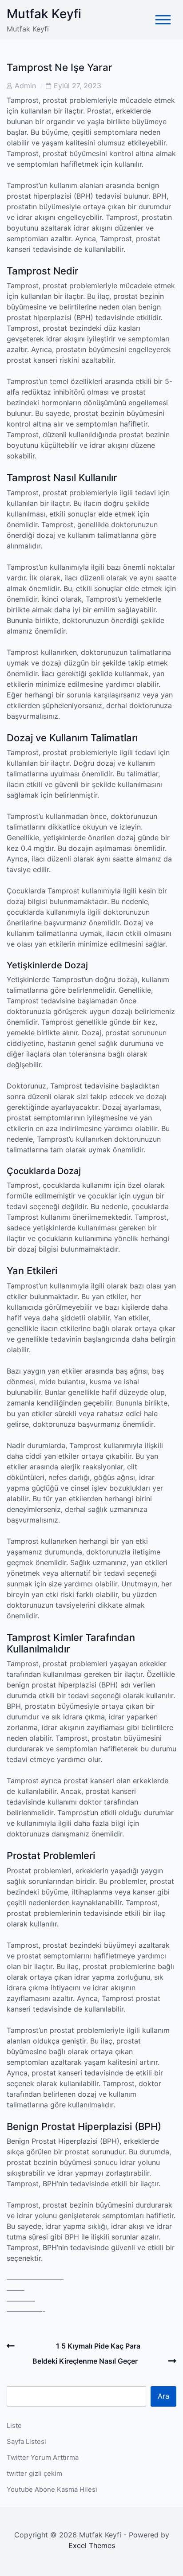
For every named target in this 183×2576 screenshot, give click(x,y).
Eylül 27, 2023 (78, 86)
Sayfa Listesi (26, 2441)
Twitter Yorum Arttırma (43, 2457)
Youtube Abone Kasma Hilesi (52, 2489)
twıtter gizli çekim (34, 2473)
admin (25, 86)
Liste (14, 2425)
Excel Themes (92, 2545)
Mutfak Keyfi (44, 14)
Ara (163, 2396)
